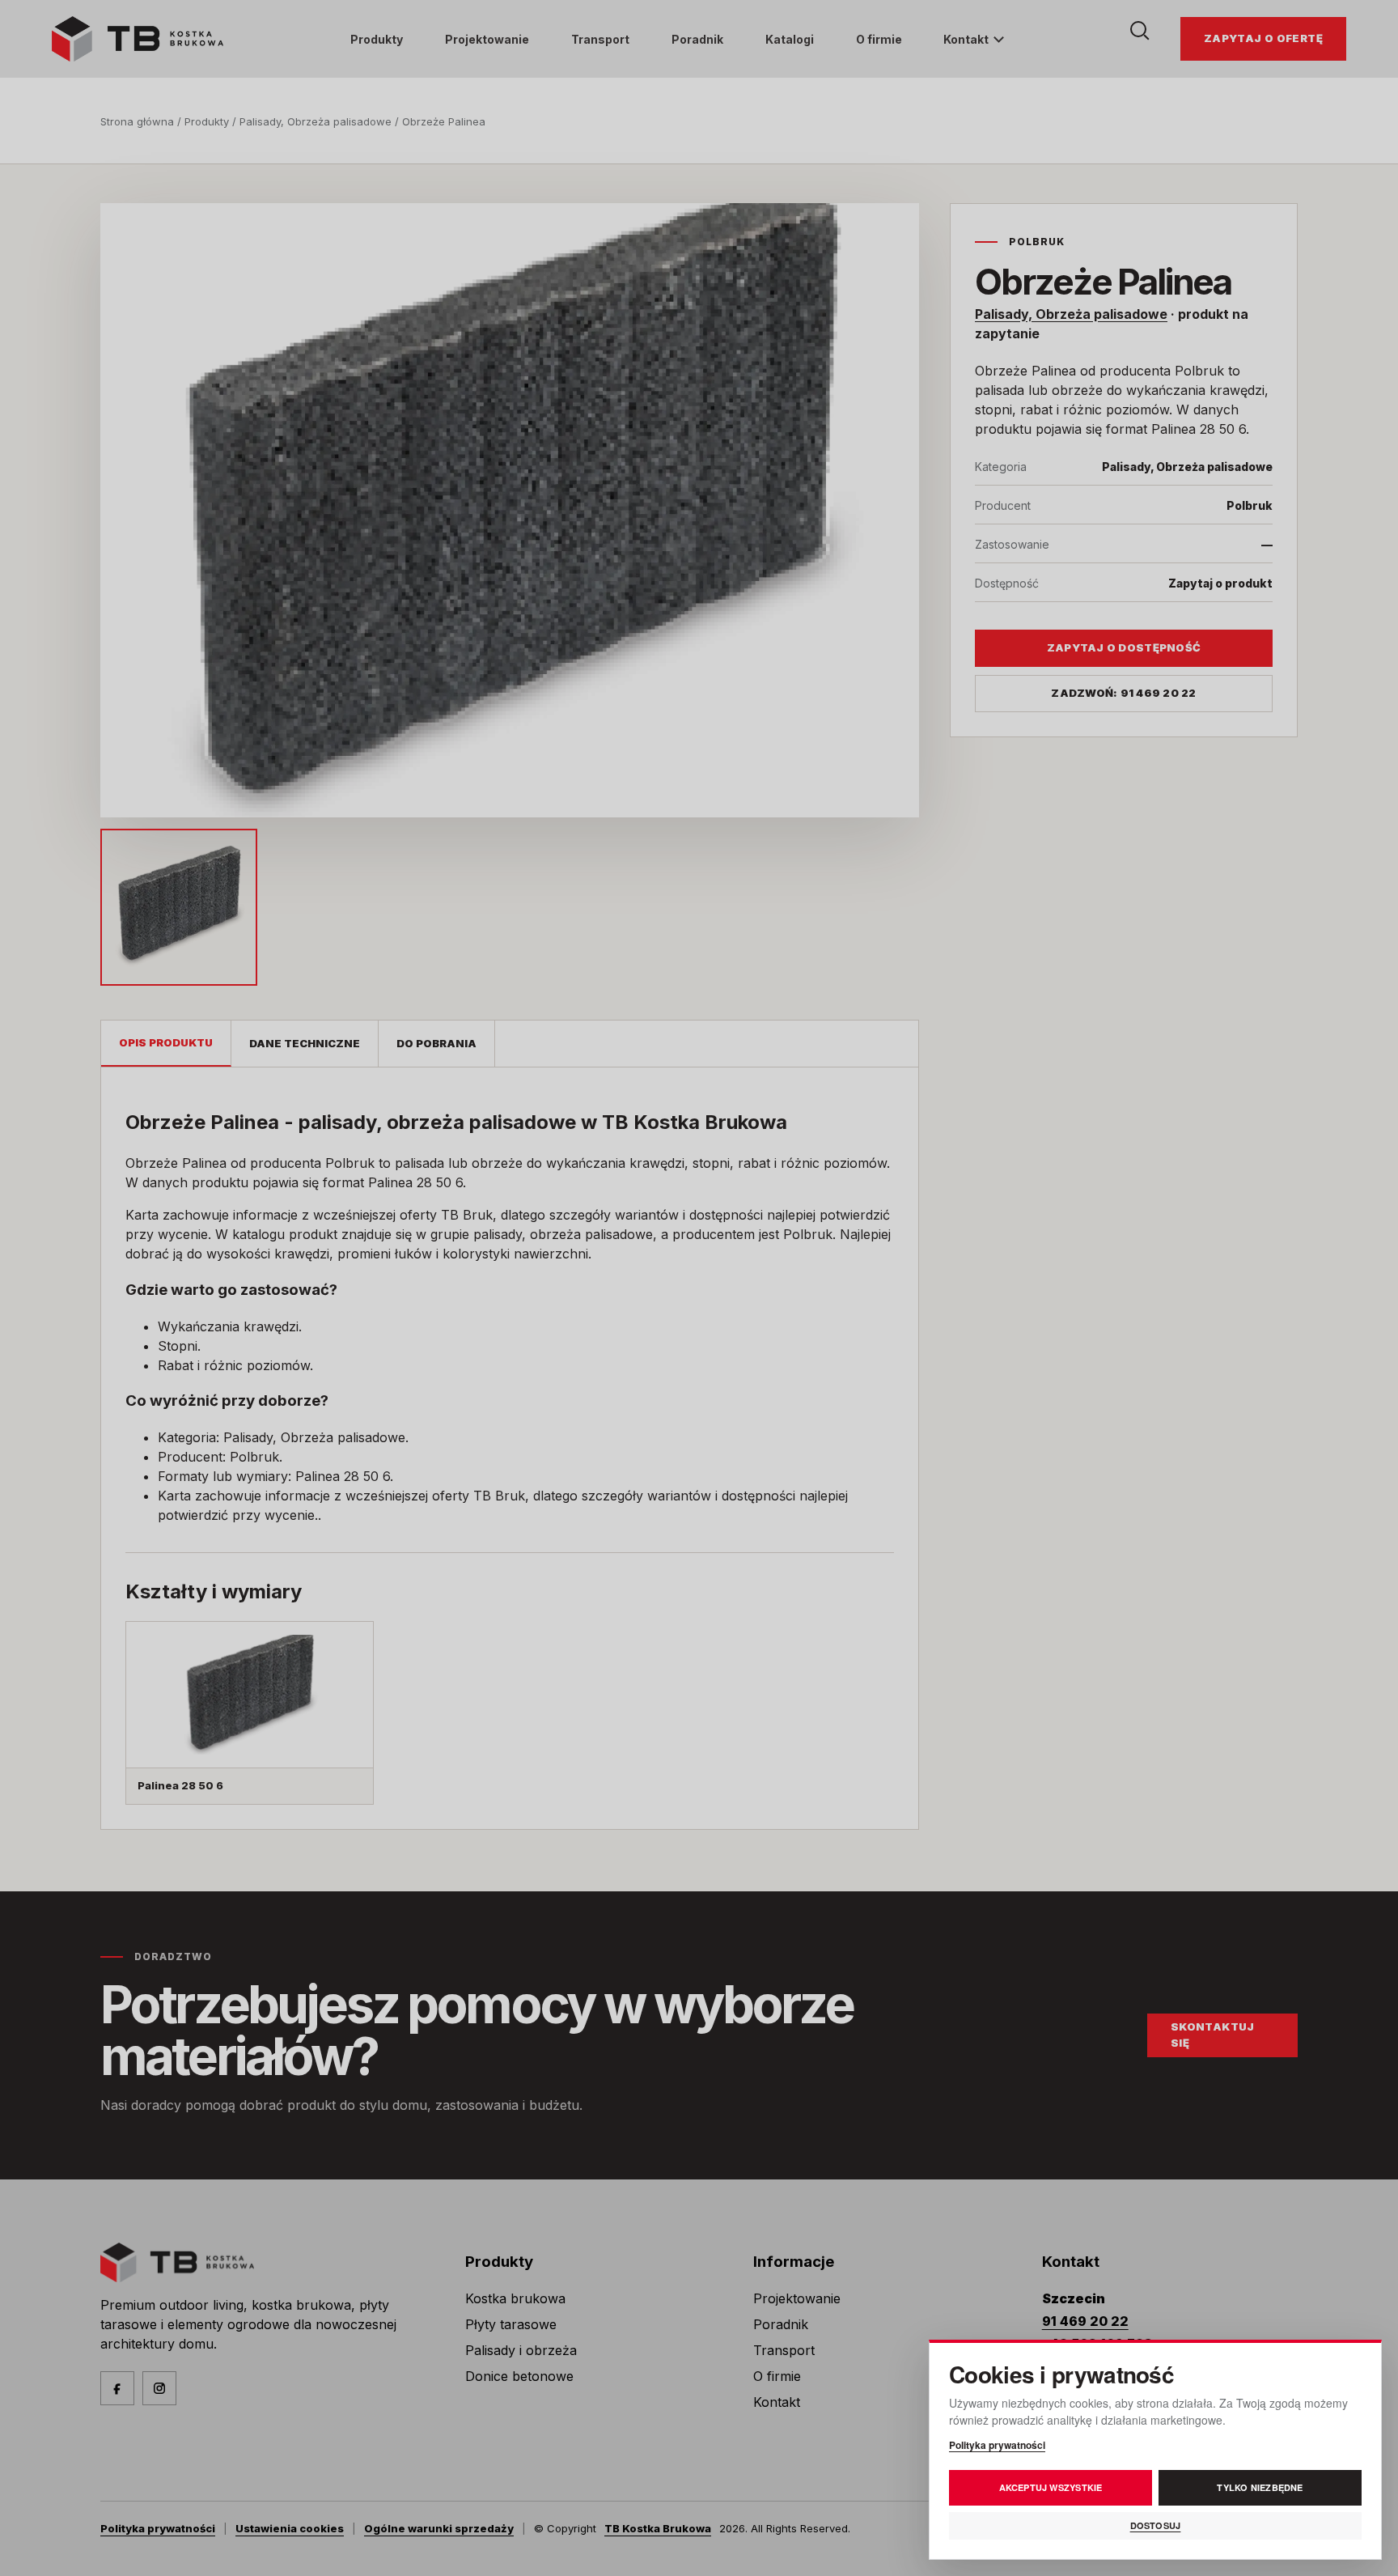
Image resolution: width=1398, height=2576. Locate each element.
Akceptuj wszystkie (1051, 2487)
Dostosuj (1156, 2525)
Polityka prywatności (997, 2445)
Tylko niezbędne (1260, 2487)
